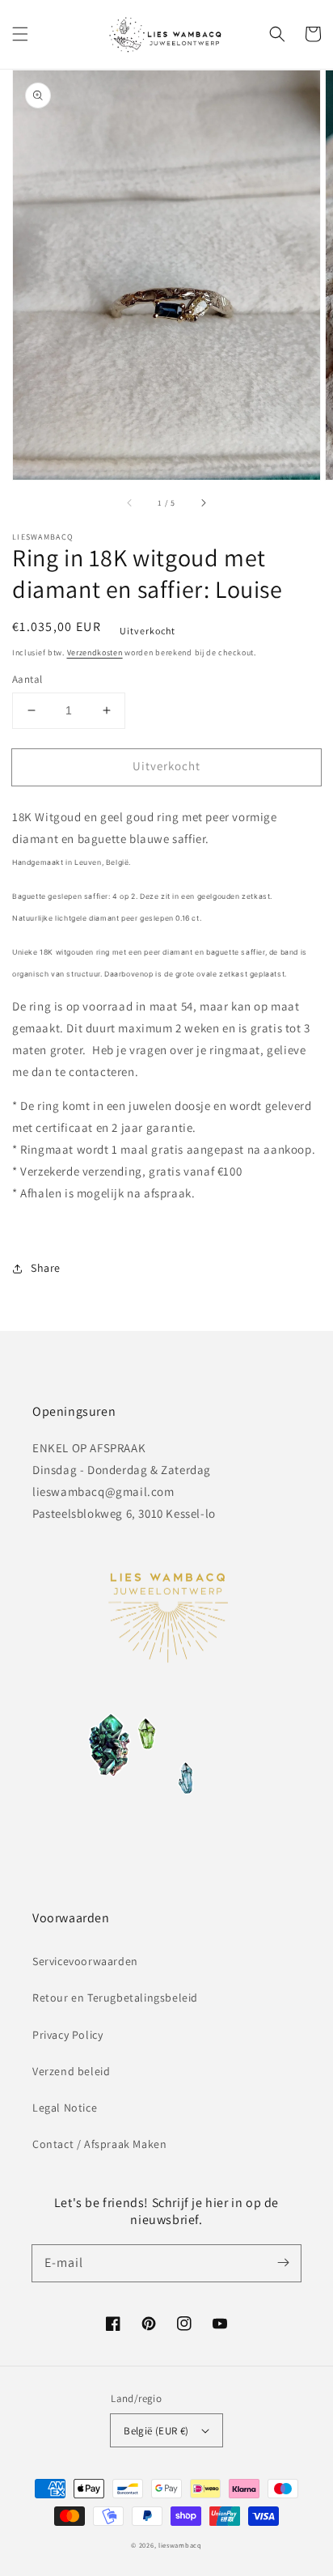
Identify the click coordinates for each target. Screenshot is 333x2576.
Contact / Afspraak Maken (99, 2144)
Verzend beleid (71, 2071)
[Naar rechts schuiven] (203, 502)
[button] (20, 34)
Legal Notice (65, 2108)
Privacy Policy (67, 2035)
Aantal (27, 679)
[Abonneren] (283, 2263)
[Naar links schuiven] (130, 502)
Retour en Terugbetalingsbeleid (115, 1998)
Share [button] (46, 1268)
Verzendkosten (95, 652)
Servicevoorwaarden (85, 1961)
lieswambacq (180, 2545)
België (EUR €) (156, 2431)
